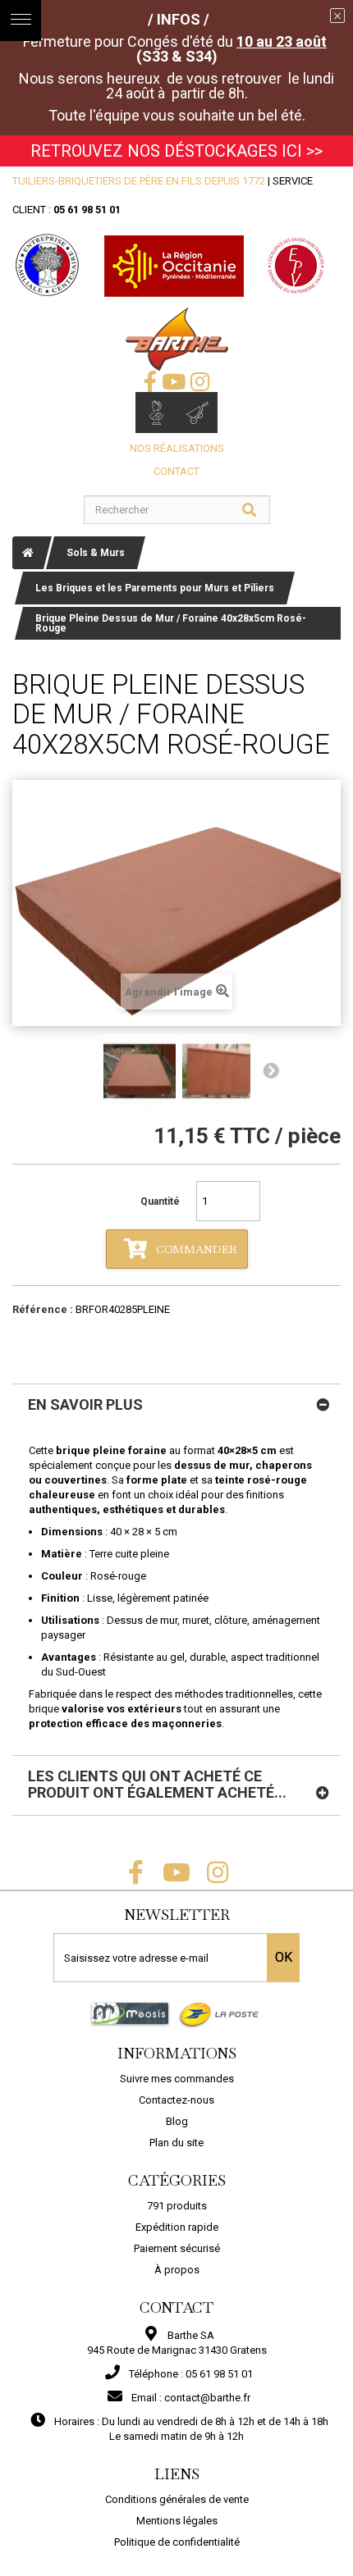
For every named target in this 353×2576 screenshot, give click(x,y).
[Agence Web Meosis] (130, 2014)
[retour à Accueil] (28, 553)
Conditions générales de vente (177, 2499)
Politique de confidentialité (177, 2542)
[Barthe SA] (177, 339)
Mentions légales (177, 2521)
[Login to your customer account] (156, 413)
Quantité (160, 1201)
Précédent (82, 1071)
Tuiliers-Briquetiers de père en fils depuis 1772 (139, 181)
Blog (177, 2121)
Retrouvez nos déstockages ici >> (176, 151)
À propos (177, 2270)
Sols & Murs (96, 553)
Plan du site (176, 2143)
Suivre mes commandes (177, 2079)
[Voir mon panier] (197, 413)
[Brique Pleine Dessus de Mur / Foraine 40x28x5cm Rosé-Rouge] (140, 1071)
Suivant (271, 1071)
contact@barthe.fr (207, 2398)
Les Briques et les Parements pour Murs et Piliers (155, 588)
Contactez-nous (176, 2100)
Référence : (43, 1309)
